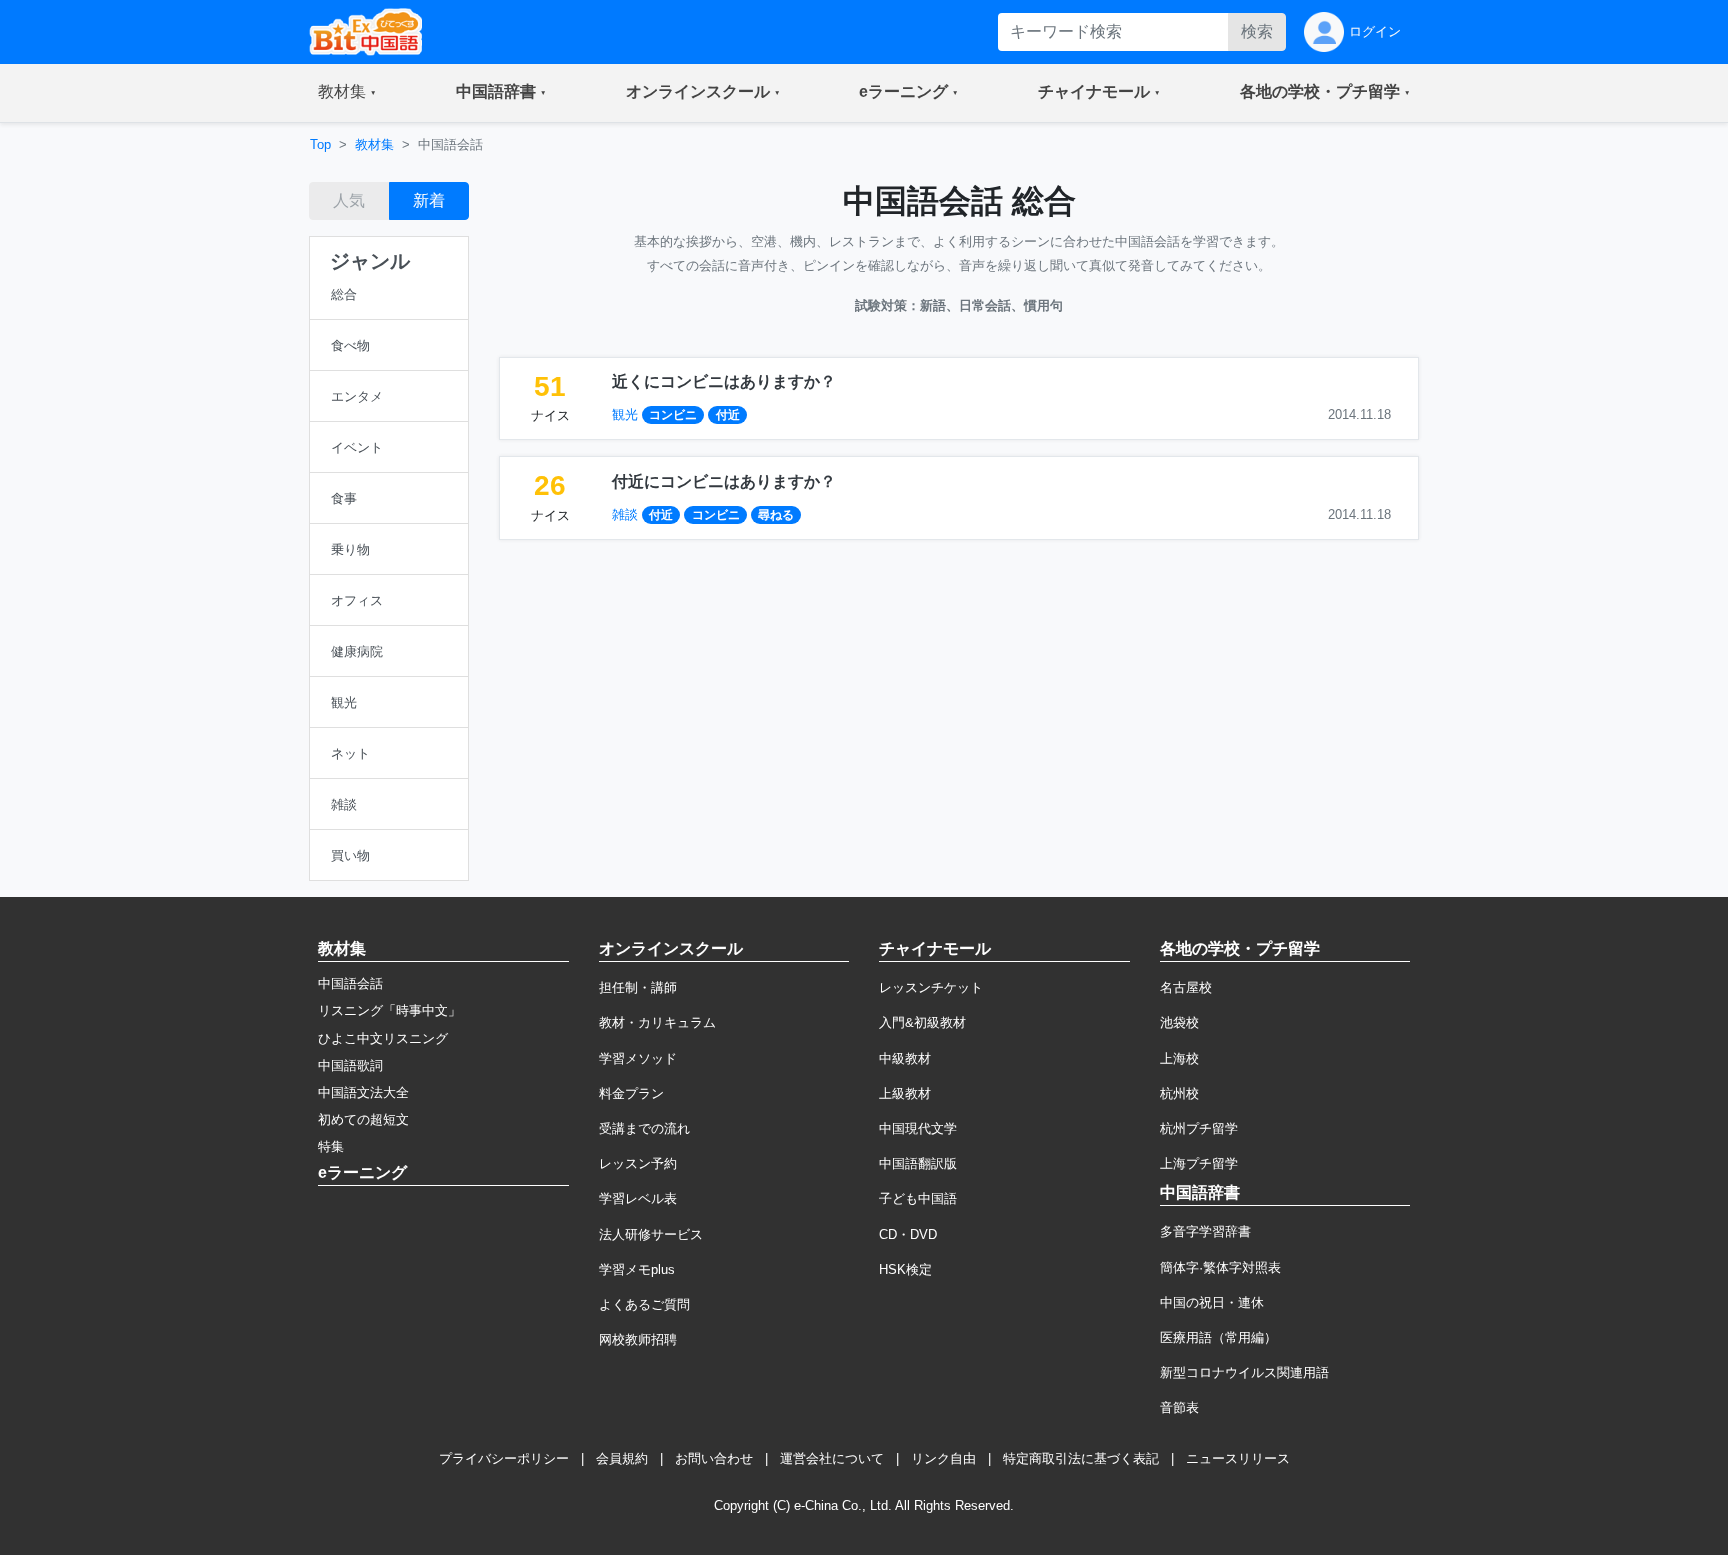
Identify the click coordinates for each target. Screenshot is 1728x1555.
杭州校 (1179, 1093)
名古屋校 (1186, 987)
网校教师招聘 (638, 1339)
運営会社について (832, 1458)
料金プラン (631, 1093)
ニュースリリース (1238, 1458)
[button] (347, 93)
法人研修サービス (651, 1234)
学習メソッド (638, 1058)
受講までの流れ (644, 1128)
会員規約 (622, 1458)
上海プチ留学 (1199, 1163)
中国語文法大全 (363, 1092)
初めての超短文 (363, 1119)
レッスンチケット (931, 987)
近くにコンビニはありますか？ (724, 381)
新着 (429, 200)
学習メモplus (637, 1269)
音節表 (1179, 1407)
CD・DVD (908, 1234)
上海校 (1179, 1058)
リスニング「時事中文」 (389, 1010)
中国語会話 (350, 983)
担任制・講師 (638, 987)
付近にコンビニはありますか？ (724, 481)
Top (320, 144)
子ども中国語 (918, 1198)
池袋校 (1179, 1022)
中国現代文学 (918, 1128)
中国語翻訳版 (918, 1163)
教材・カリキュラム (657, 1022)
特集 (331, 1146)
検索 (1257, 31)
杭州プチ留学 (1199, 1128)
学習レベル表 (638, 1198)
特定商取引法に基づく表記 (1081, 1458)
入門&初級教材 (922, 1022)
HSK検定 (905, 1269)
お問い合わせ (714, 1458)
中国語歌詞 (350, 1065)
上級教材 (905, 1093)
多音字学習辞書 (1205, 1231)
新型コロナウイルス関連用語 (1244, 1372)
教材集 (374, 144)
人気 (349, 200)
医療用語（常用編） (1218, 1337)
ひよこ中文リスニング (383, 1038)
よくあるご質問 (644, 1304)
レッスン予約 (638, 1163)
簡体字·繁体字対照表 (1220, 1267)
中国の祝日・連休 (1212, 1302)
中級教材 (905, 1058)
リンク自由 (943, 1458)
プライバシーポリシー (504, 1458)
